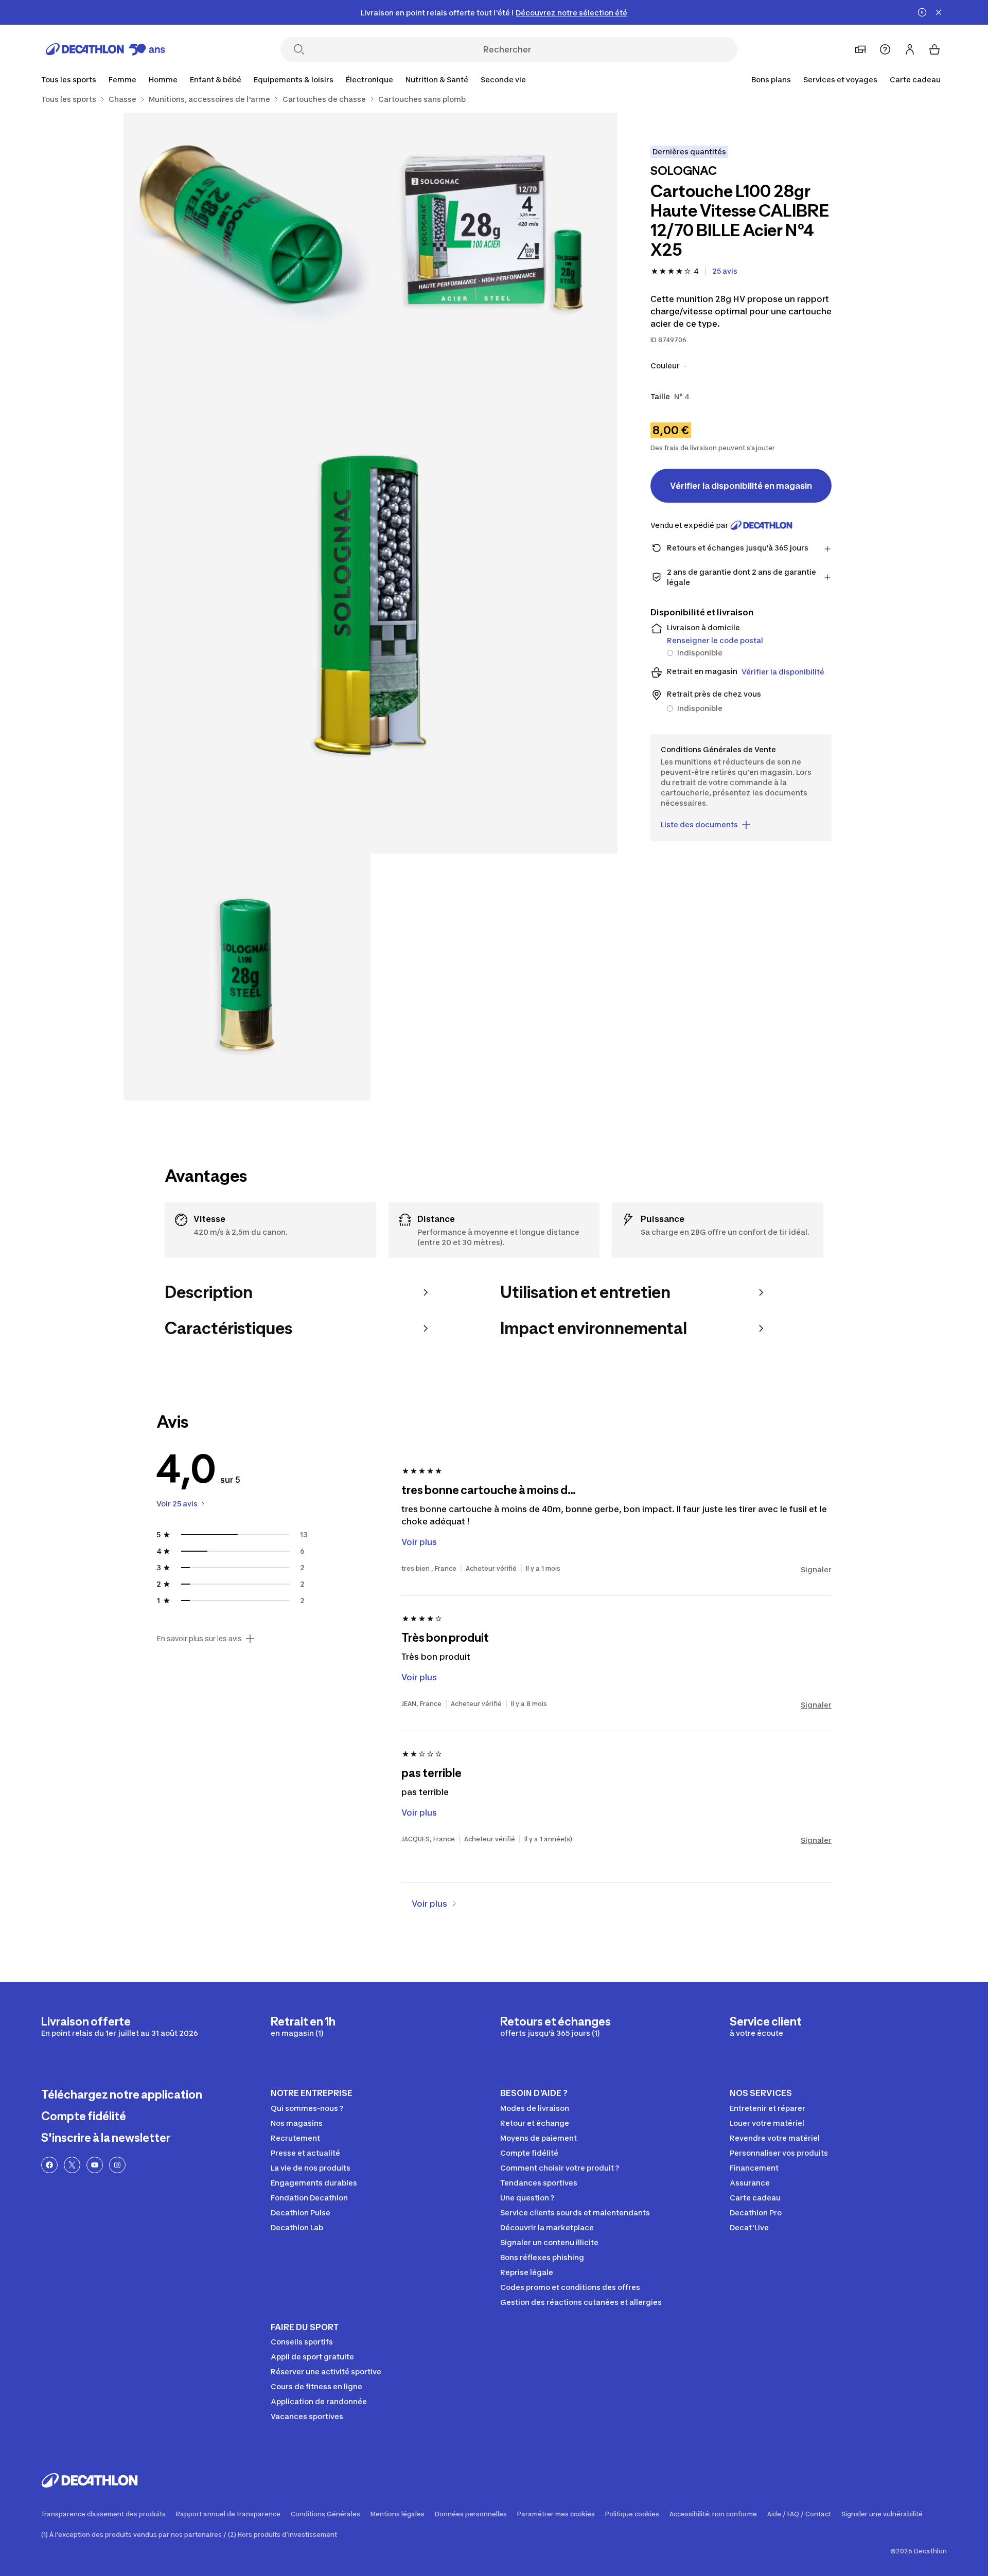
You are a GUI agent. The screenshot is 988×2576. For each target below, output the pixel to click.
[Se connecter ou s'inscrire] (910, 49)
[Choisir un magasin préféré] (860, 49)
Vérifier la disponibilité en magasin (741, 486)
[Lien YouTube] (95, 2165)
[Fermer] (939, 12)
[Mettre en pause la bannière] (922, 12)
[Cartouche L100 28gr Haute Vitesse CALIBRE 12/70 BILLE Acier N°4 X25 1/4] (494, 236)
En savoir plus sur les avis (199, 1639)
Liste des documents (699, 824)
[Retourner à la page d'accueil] (105, 49)
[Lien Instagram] (117, 2165)
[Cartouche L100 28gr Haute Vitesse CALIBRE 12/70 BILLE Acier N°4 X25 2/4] (247, 236)
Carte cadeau (915, 79)
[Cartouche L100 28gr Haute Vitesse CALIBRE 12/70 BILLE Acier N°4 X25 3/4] (370, 607)
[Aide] (885, 49)
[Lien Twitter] (72, 2165)
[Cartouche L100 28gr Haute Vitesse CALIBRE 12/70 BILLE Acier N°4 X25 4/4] (247, 977)
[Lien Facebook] (49, 2165)
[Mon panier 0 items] (934, 49)
